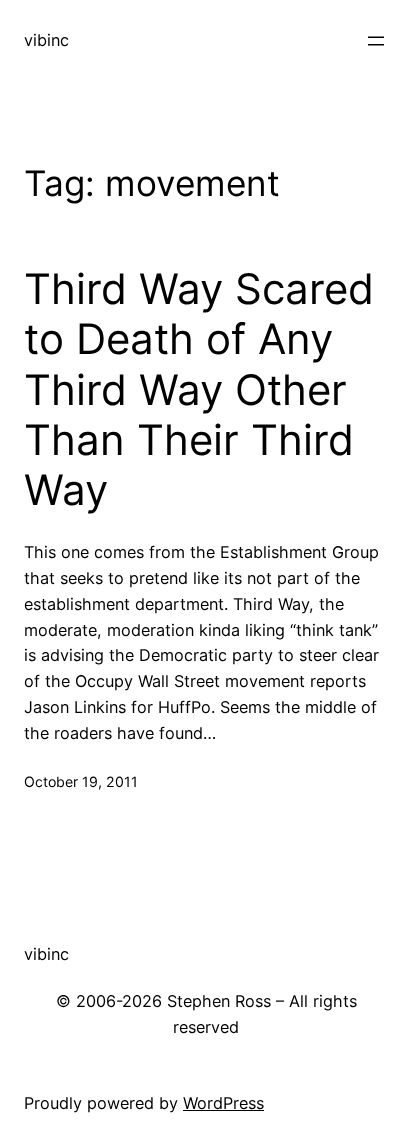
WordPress (223, 1103)
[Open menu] (376, 41)
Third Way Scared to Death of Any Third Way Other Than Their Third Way (199, 390)
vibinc (46, 40)
